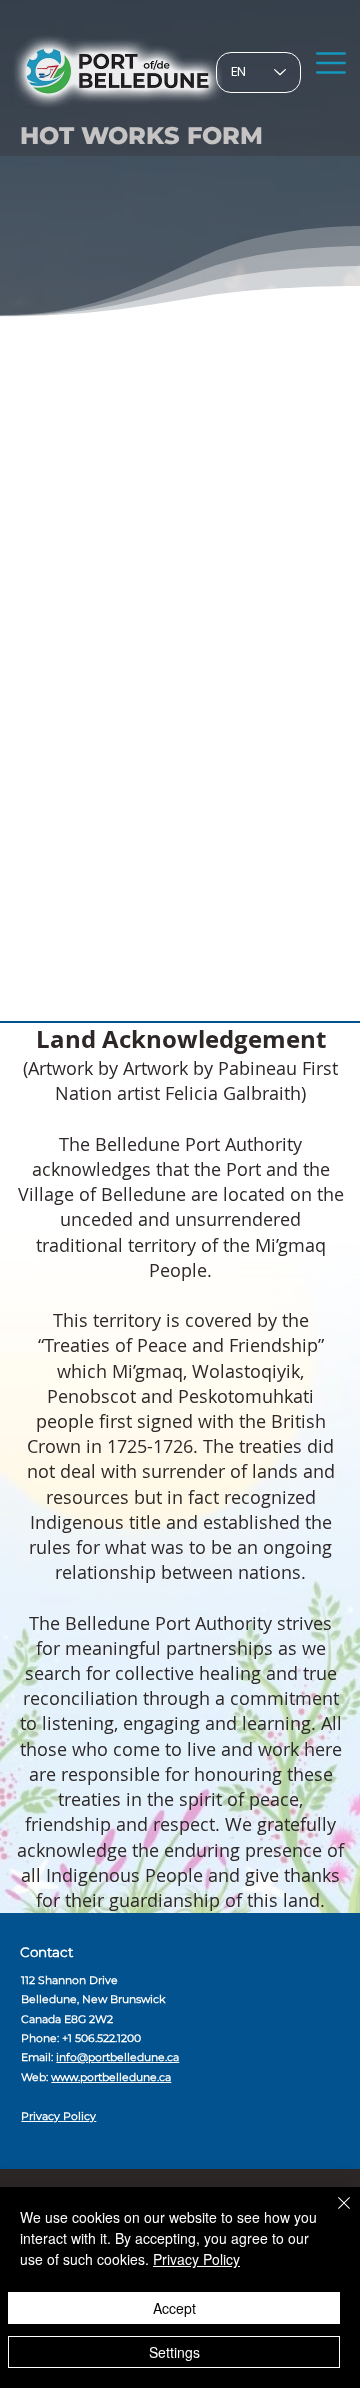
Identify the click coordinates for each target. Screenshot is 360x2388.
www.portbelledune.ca (111, 2077)
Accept (174, 2308)
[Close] (332, 2215)
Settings (174, 2352)
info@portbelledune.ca (117, 2057)
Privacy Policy (58, 2116)
